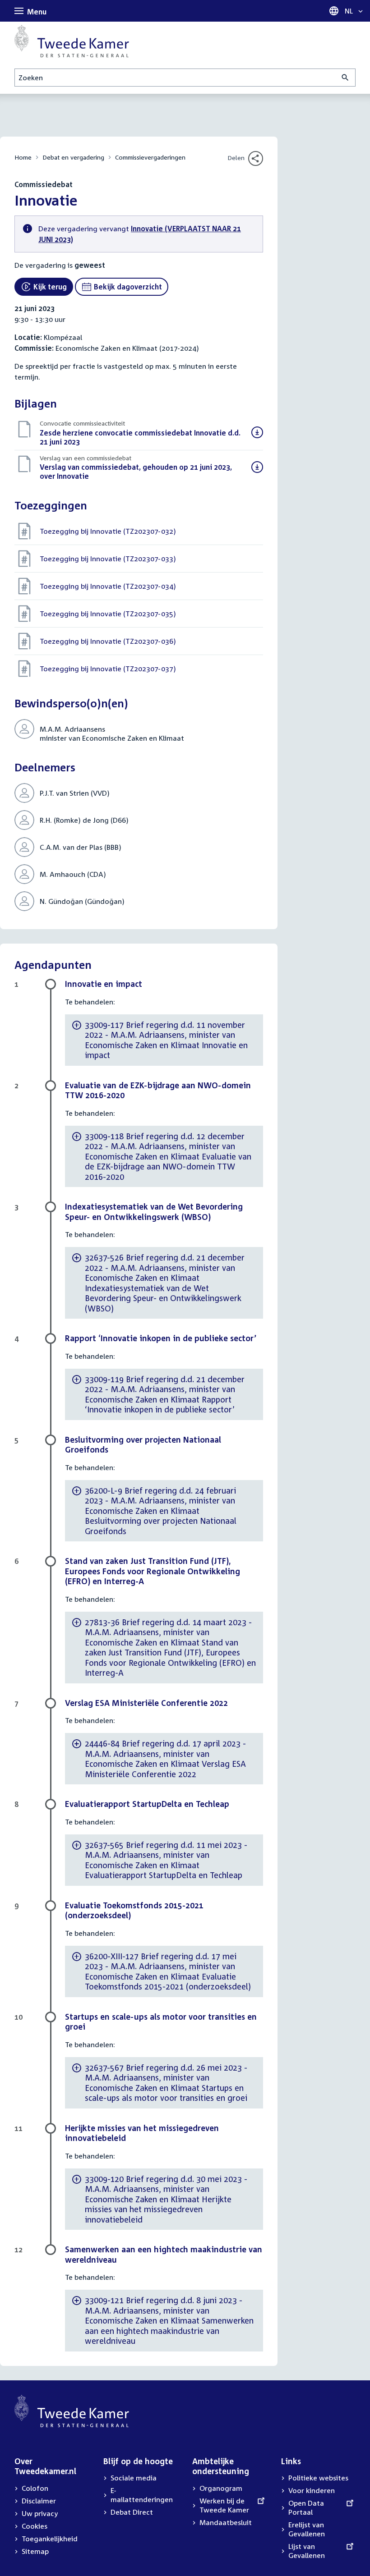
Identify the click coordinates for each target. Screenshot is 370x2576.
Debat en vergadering (73, 157)
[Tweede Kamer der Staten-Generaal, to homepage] (72, 41)
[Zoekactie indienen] (345, 78)
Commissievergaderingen (150, 157)
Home (23, 157)
